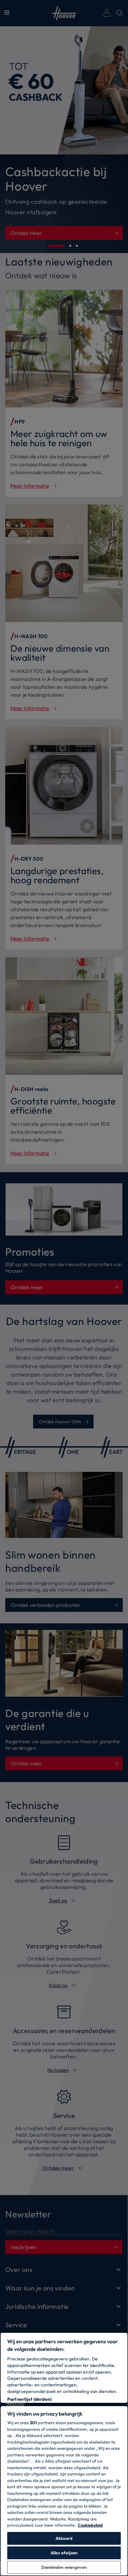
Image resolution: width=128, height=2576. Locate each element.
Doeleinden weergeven (64, 2567)
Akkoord (64, 2538)
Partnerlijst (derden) (29, 2399)
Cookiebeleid (90, 2525)
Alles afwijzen (64, 2553)
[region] (64, 2454)
